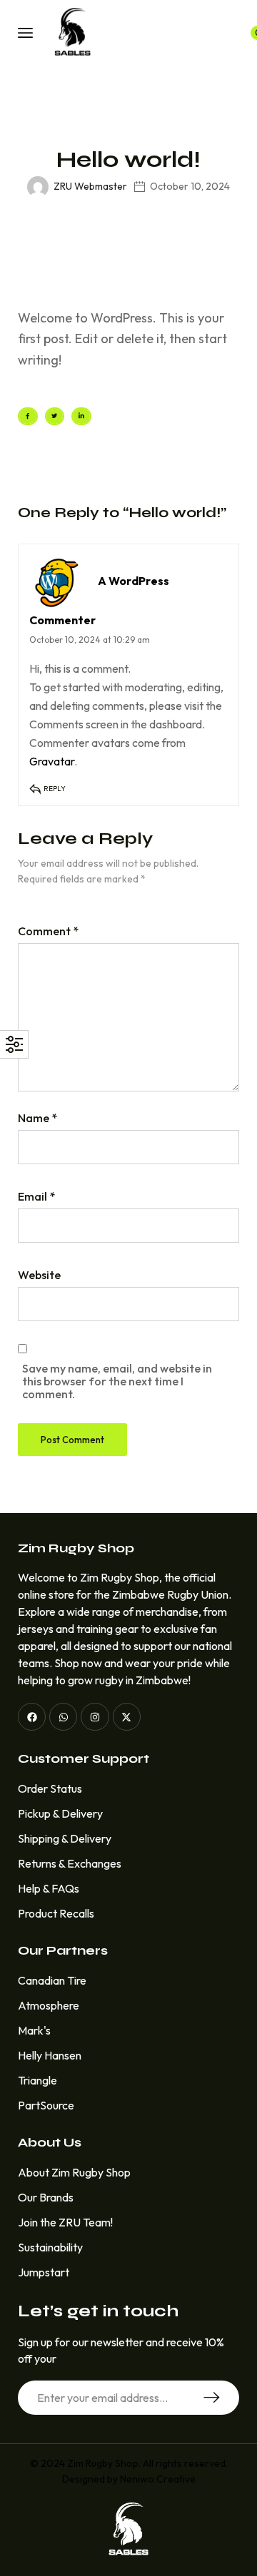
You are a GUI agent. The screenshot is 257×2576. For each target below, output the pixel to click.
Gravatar (52, 761)
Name (37, 1118)
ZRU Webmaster (90, 186)
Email (36, 1196)
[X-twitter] (127, 1717)
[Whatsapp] (63, 1717)
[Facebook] (32, 1717)
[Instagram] (95, 1717)
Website (39, 1275)
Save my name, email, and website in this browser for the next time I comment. (117, 1381)
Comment (48, 931)
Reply (55, 789)
